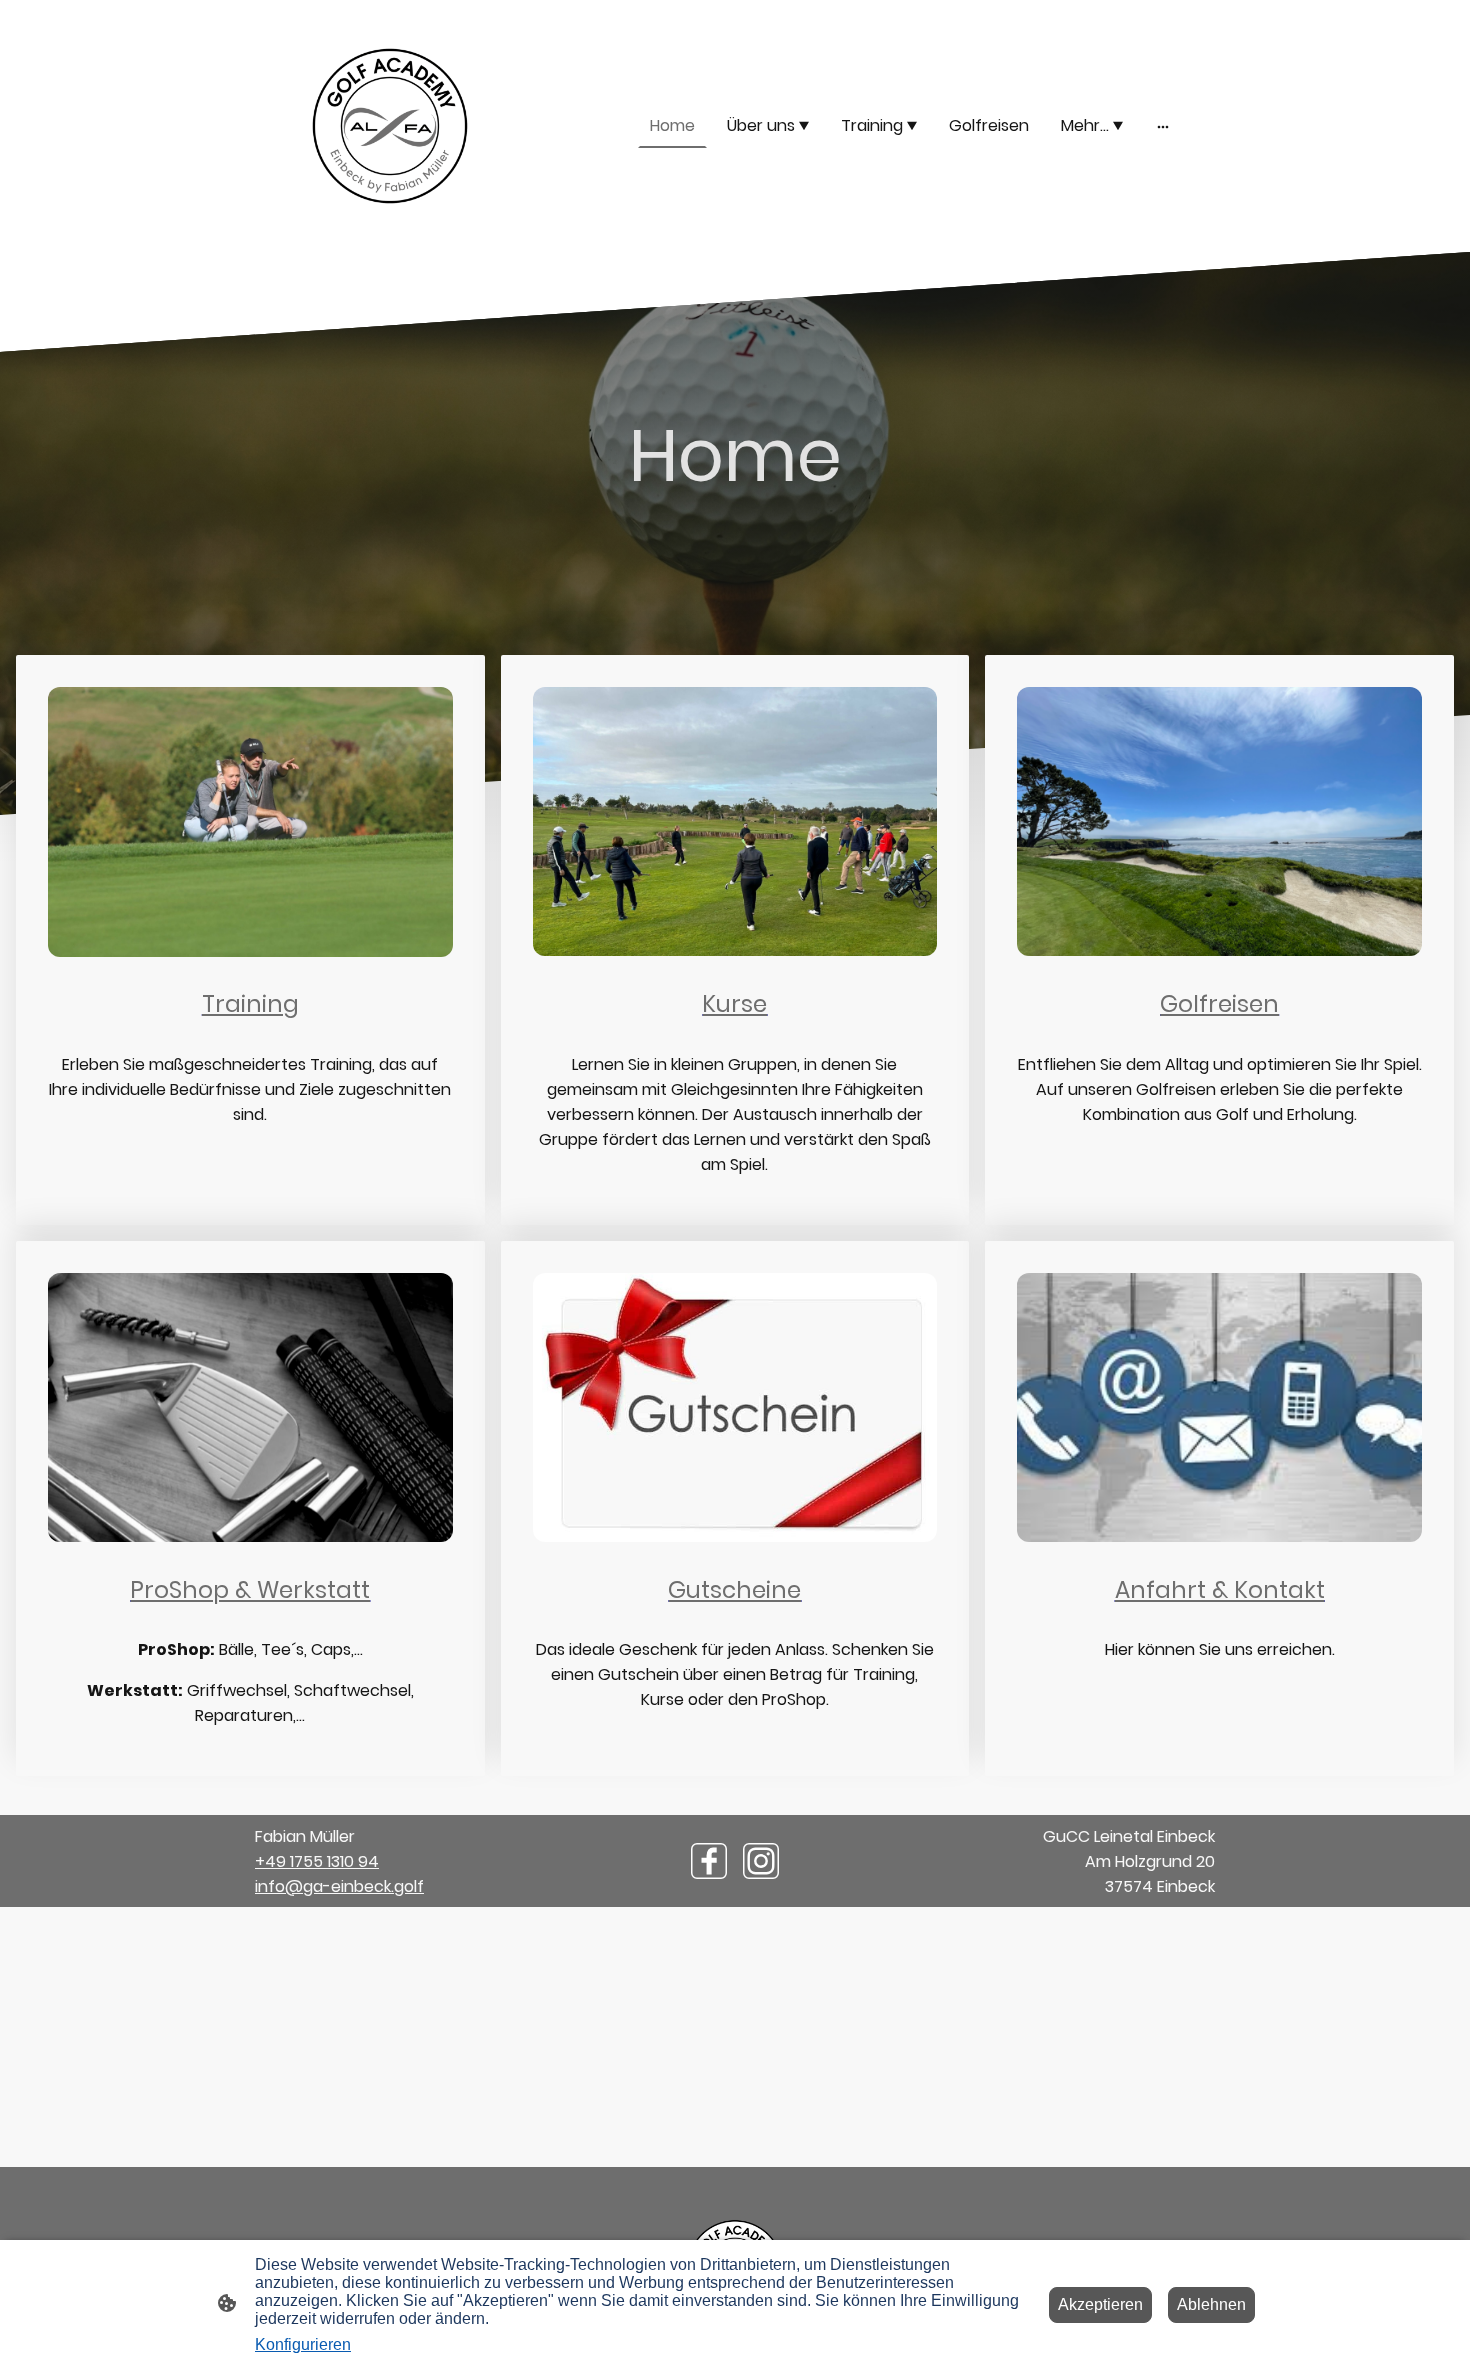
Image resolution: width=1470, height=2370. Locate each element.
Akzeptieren (1100, 2304)
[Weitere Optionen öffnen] (1163, 126)
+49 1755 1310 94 (317, 1861)
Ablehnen (1211, 2304)
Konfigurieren (303, 2344)
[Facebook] (709, 1861)
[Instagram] (761, 1861)
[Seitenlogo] (390, 126)
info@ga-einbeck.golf (339, 1886)
